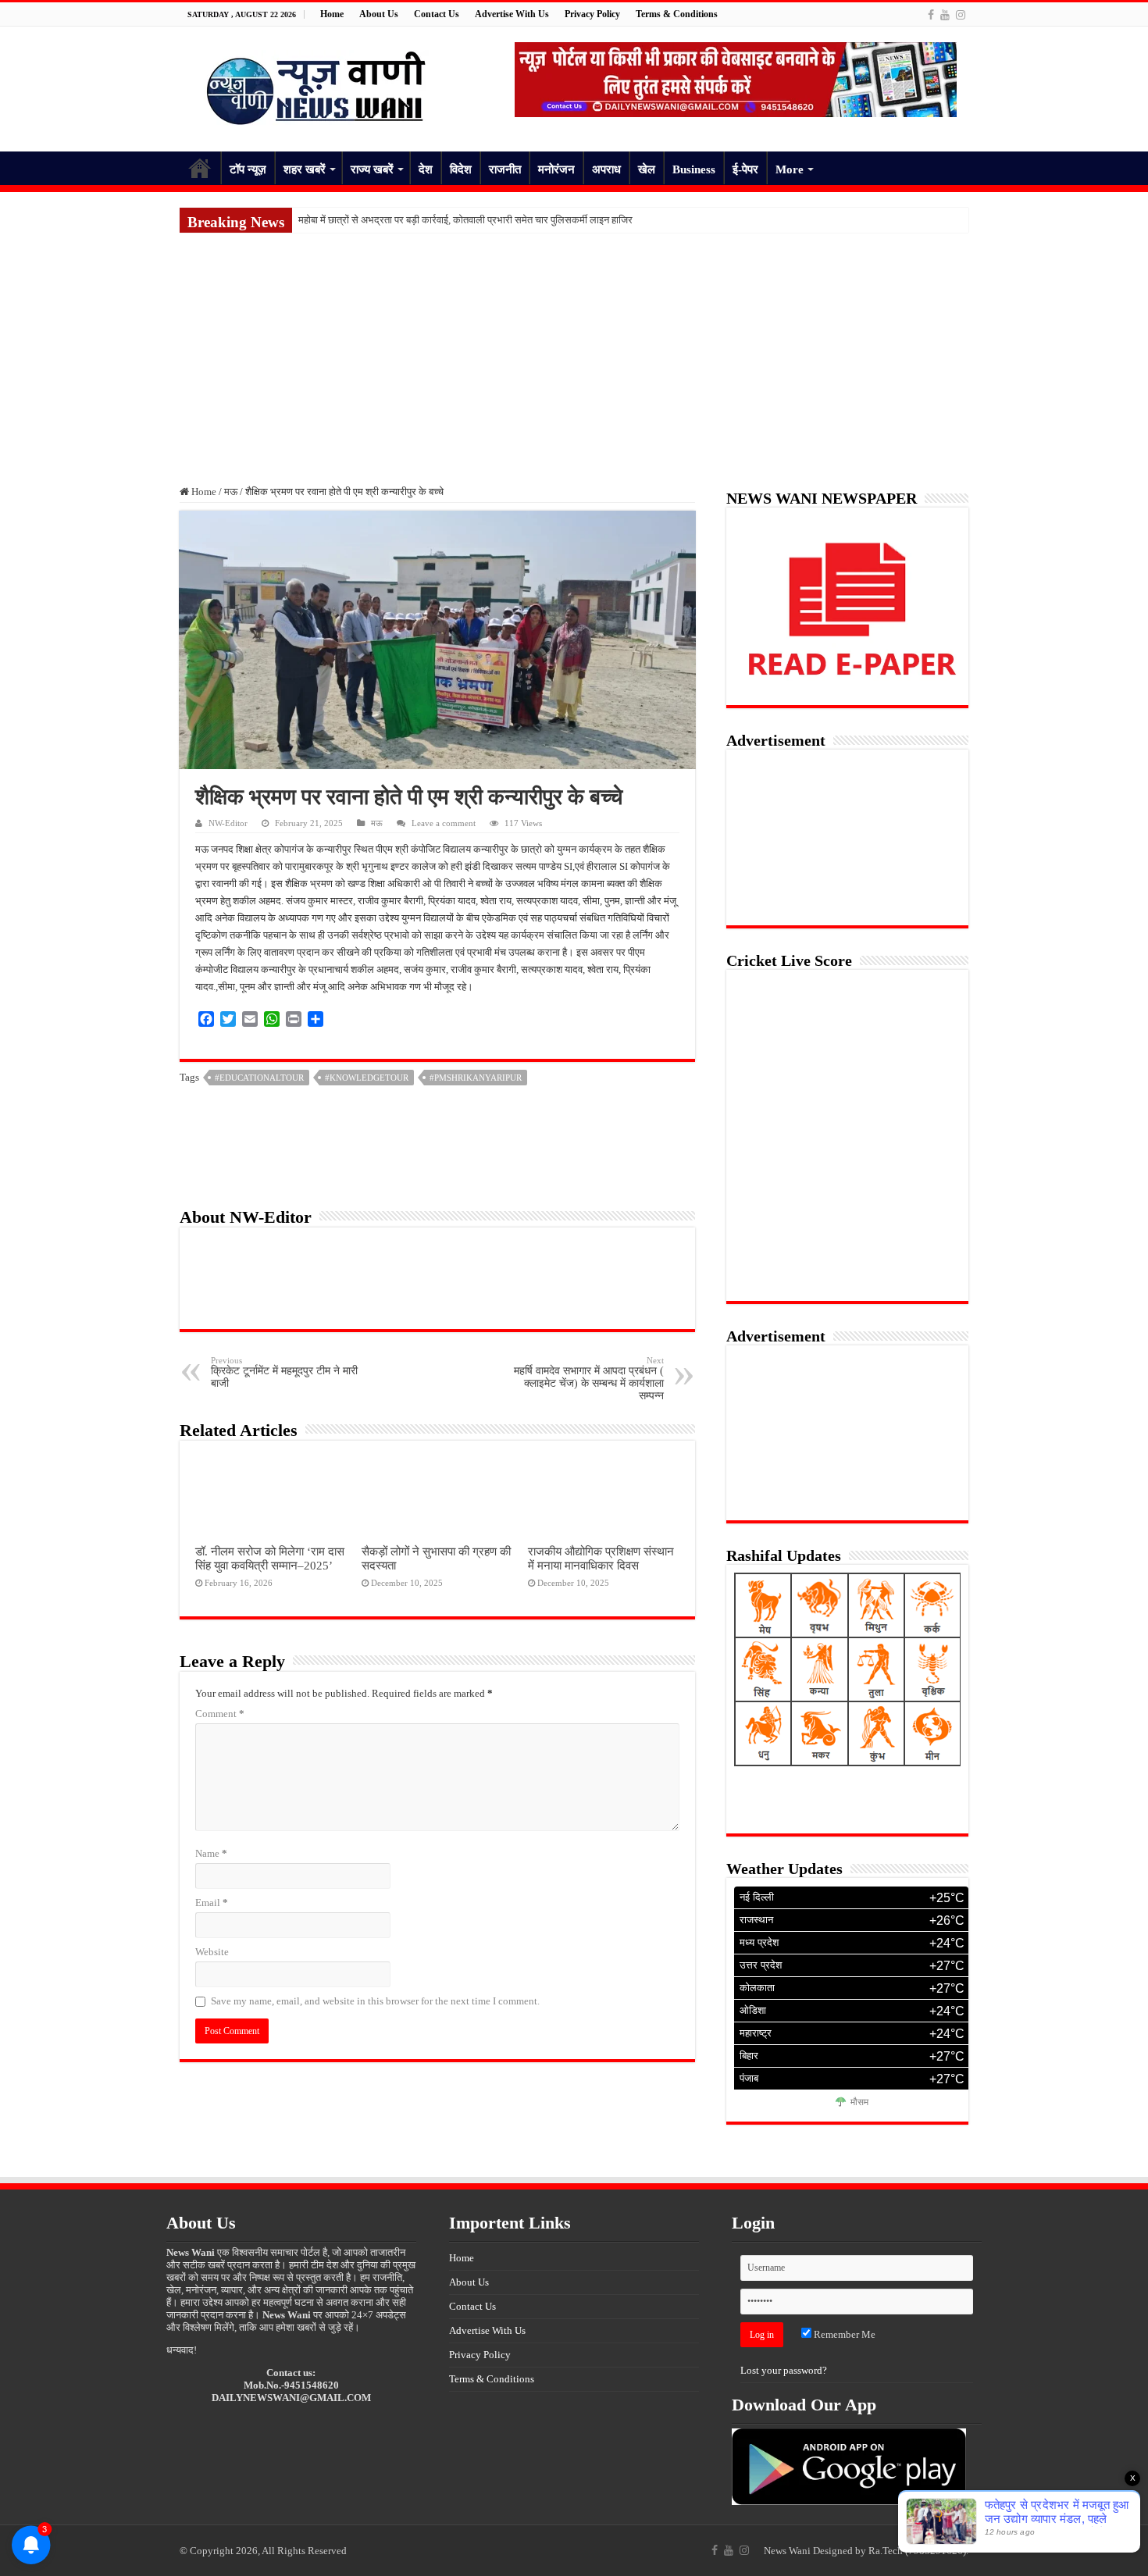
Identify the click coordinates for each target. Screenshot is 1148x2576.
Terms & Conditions (677, 14)
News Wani (787, 2551)
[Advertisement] (574, 350)
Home (332, 14)
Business (694, 169)
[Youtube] (945, 15)
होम (200, 168)
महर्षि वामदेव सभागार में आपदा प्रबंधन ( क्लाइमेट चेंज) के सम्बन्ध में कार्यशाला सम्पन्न (589, 1379)
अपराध (606, 169)
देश (426, 169)
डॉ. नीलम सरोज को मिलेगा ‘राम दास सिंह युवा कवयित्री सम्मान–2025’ (270, 1558)
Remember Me (843, 2334)
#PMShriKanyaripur (476, 1078)
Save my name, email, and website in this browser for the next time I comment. (375, 2001)
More (790, 169)
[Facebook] (931, 15)
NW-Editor (228, 823)
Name (211, 1853)
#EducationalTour (259, 1078)
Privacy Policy (592, 14)
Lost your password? (784, 2370)
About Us (379, 14)
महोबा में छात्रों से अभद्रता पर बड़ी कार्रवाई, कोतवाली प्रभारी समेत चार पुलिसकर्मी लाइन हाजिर (465, 220)
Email (212, 1903)
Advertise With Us (512, 14)
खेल (647, 169)
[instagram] (961, 15)
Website (212, 1952)
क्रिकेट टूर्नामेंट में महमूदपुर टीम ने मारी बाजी (284, 1372)
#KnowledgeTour (367, 1078)
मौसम (859, 2103)
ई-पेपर (745, 169)
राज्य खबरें (372, 169)
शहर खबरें (305, 169)
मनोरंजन (556, 169)
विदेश (461, 169)
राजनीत (505, 169)
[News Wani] (316, 86)
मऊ (231, 492)
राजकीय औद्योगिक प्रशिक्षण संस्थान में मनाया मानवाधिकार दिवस (601, 1558)
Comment (220, 1714)
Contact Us (437, 14)
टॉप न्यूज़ (248, 169)
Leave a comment (444, 823)
